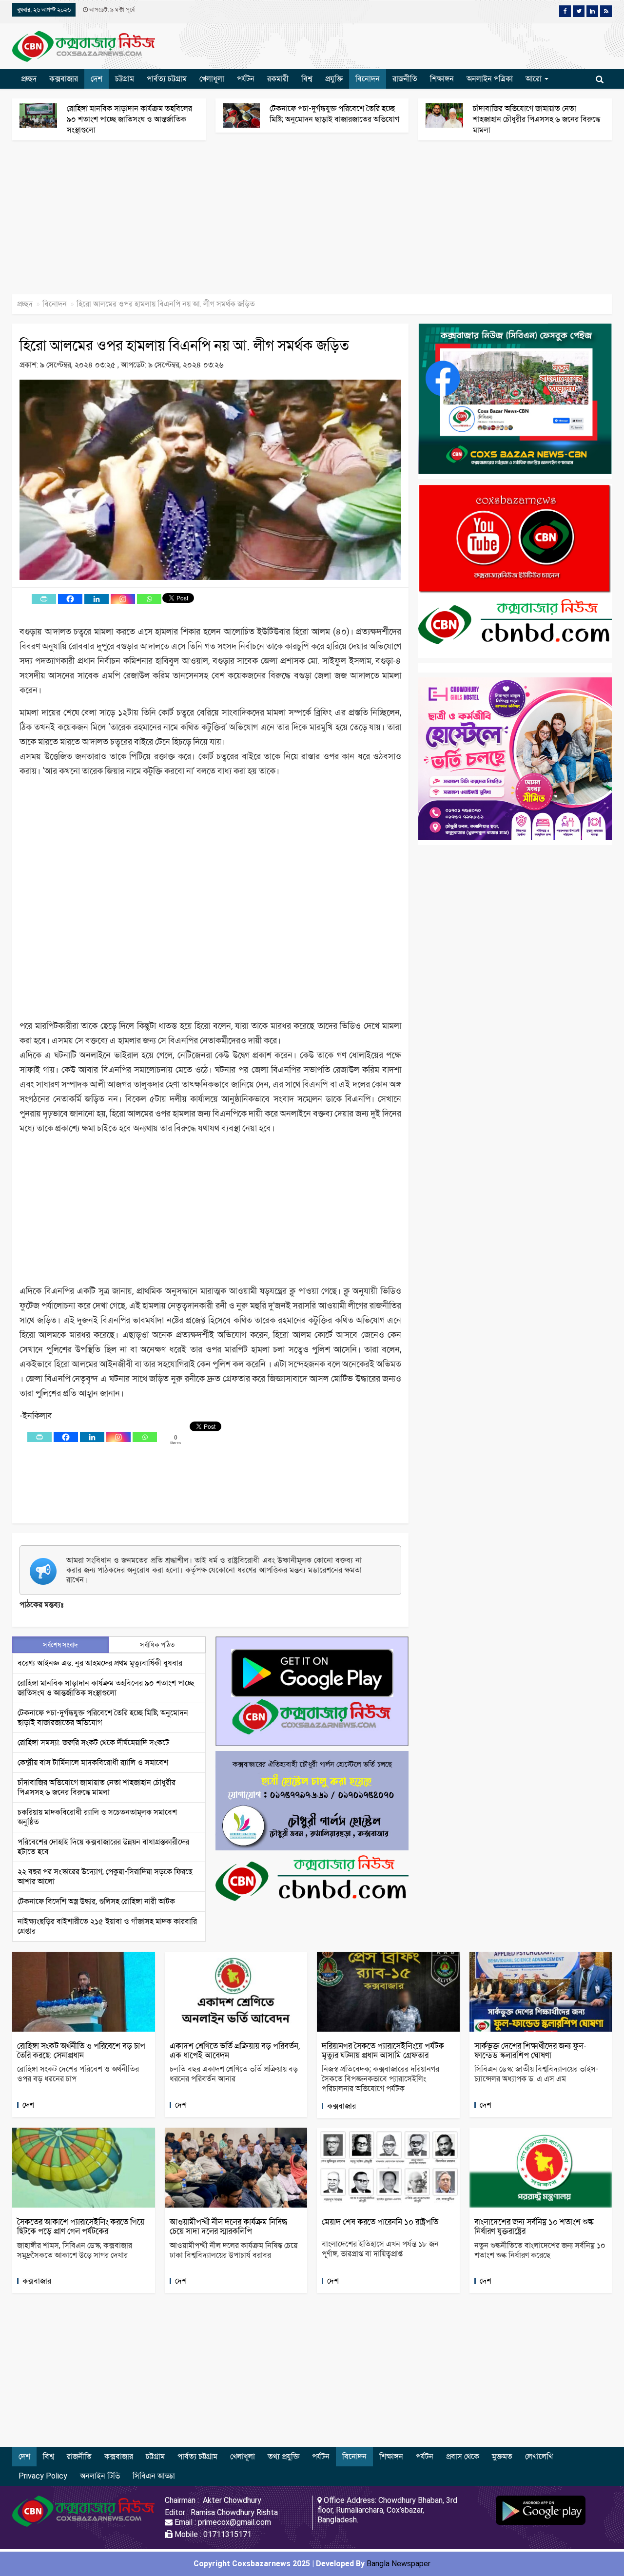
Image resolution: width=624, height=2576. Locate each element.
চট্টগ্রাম (125, 79)
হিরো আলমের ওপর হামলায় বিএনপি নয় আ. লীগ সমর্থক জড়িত (184, 345)
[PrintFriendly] (44, 599)
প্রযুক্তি (334, 79)
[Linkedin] (97, 599)
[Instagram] (123, 599)
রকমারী (278, 79)
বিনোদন (368, 79)
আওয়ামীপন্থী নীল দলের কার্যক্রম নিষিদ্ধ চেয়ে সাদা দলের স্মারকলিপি (228, 2226)
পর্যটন (246, 79)
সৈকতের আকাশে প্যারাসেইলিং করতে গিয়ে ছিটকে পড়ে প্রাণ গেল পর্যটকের (81, 2226)
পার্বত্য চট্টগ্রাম (167, 79)
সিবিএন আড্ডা (154, 2476)
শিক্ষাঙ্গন (442, 79)
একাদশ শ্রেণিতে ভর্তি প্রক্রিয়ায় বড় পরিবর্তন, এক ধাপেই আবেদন (235, 2050)
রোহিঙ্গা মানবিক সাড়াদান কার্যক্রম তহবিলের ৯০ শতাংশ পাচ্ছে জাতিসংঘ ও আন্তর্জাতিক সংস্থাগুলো (129, 119)
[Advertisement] (292, 222)
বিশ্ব (307, 79)
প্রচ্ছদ (29, 79)
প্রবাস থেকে (463, 2456)
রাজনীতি (405, 79)
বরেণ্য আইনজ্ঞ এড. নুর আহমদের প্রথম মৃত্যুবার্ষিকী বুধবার (100, 1663)
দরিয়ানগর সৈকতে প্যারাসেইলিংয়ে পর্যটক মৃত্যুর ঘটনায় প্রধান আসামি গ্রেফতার (383, 2050)
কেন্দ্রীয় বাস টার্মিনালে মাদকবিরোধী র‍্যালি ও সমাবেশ (93, 1762)
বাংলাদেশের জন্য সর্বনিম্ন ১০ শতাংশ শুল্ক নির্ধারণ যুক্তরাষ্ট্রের (534, 2226)
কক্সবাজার (64, 79)
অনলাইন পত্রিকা (490, 79)
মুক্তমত (502, 2456)
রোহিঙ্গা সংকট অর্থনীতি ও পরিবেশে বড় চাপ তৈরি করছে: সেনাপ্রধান (81, 2050)
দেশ (97, 79)
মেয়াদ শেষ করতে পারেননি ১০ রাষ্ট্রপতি (380, 2222)
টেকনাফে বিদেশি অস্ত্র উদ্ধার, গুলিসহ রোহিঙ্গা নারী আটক (96, 1901)
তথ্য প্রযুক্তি (283, 2456)
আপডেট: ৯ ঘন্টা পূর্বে (111, 10)
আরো (535, 79)
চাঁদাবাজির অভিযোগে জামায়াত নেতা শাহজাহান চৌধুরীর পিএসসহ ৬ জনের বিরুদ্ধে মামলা (536, 119)
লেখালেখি (539, 2456)
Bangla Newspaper (399, 2564)
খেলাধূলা (212, 79)
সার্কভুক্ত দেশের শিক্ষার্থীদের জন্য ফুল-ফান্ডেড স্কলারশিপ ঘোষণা (530, 2050)
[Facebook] (70, 599)
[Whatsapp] (149, 599)
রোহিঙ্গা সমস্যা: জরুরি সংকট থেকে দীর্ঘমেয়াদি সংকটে (93, 1742)
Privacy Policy (43, 2476)
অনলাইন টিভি (100, 2476)
